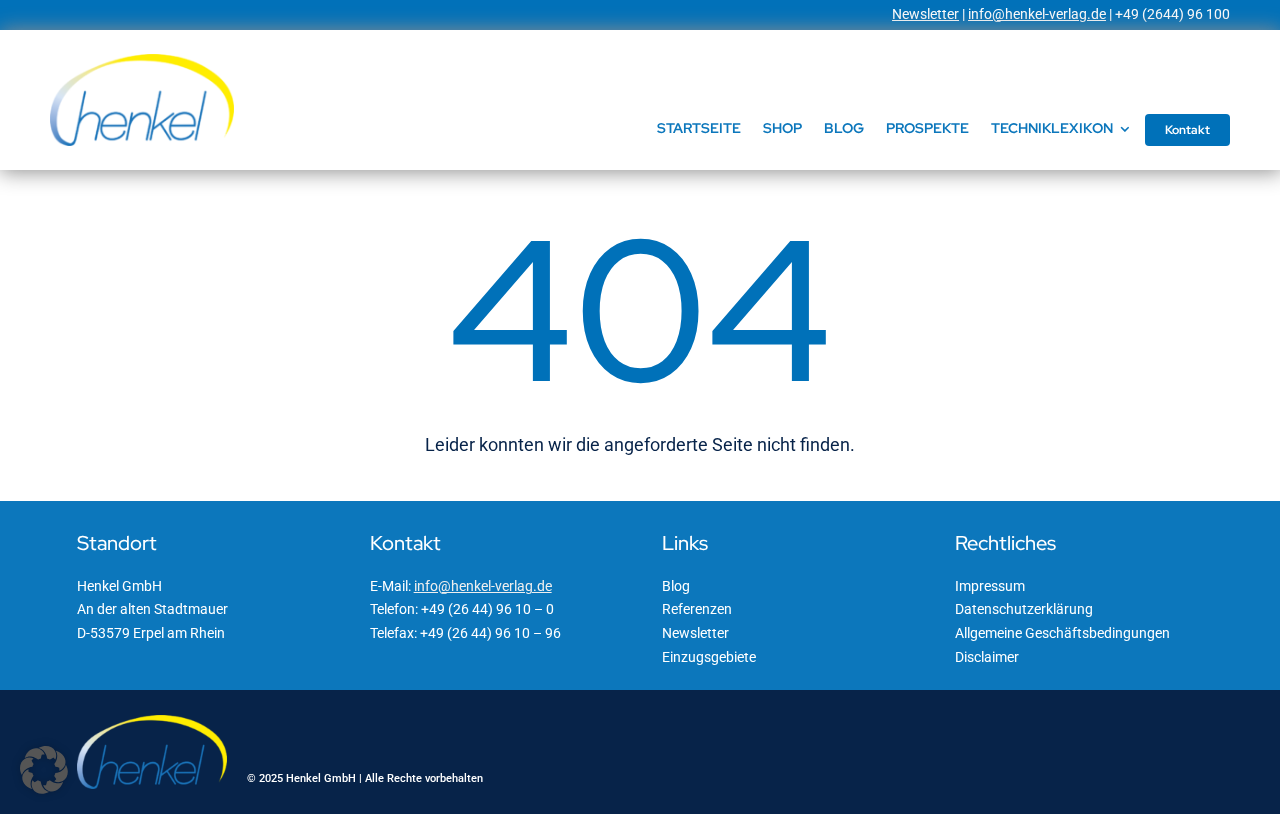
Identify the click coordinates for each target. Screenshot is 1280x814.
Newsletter (925, 14)
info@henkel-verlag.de (1037, 14)
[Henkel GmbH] (142, 61)
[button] (44, 770)
